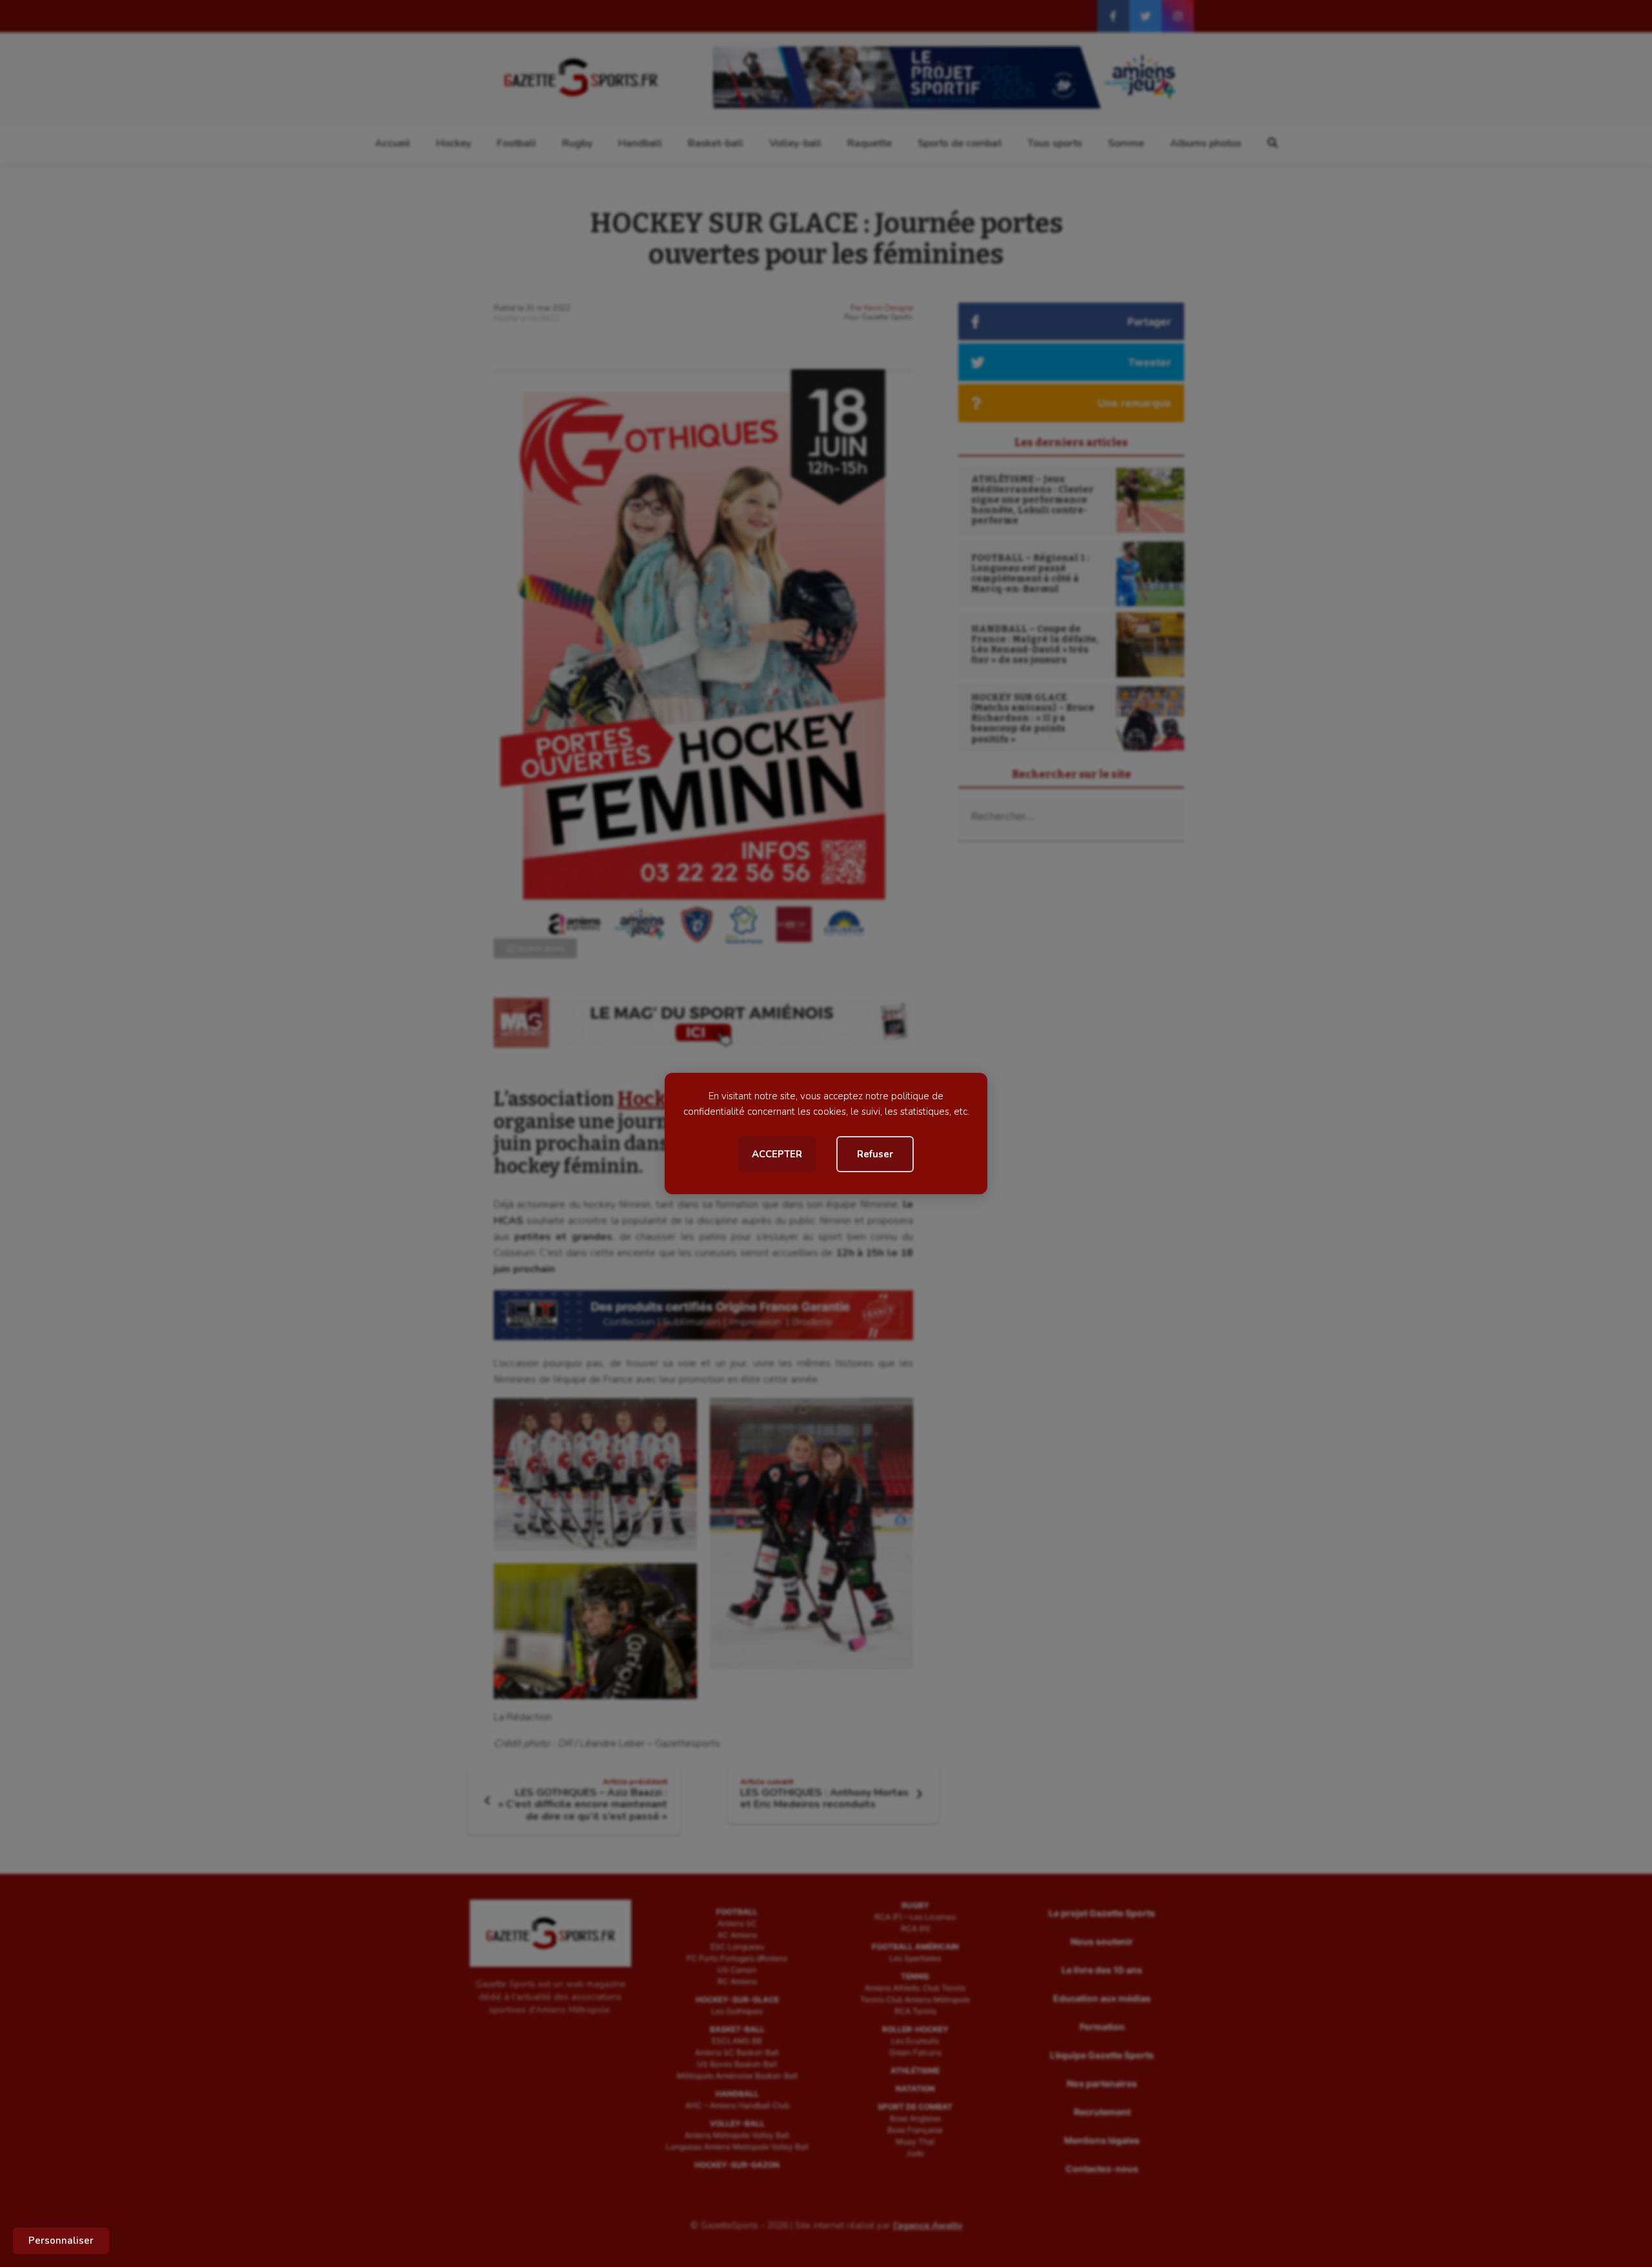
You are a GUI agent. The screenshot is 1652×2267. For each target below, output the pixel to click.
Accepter (777, 1154)
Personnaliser (61, 2241)
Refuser (875, 1154)
